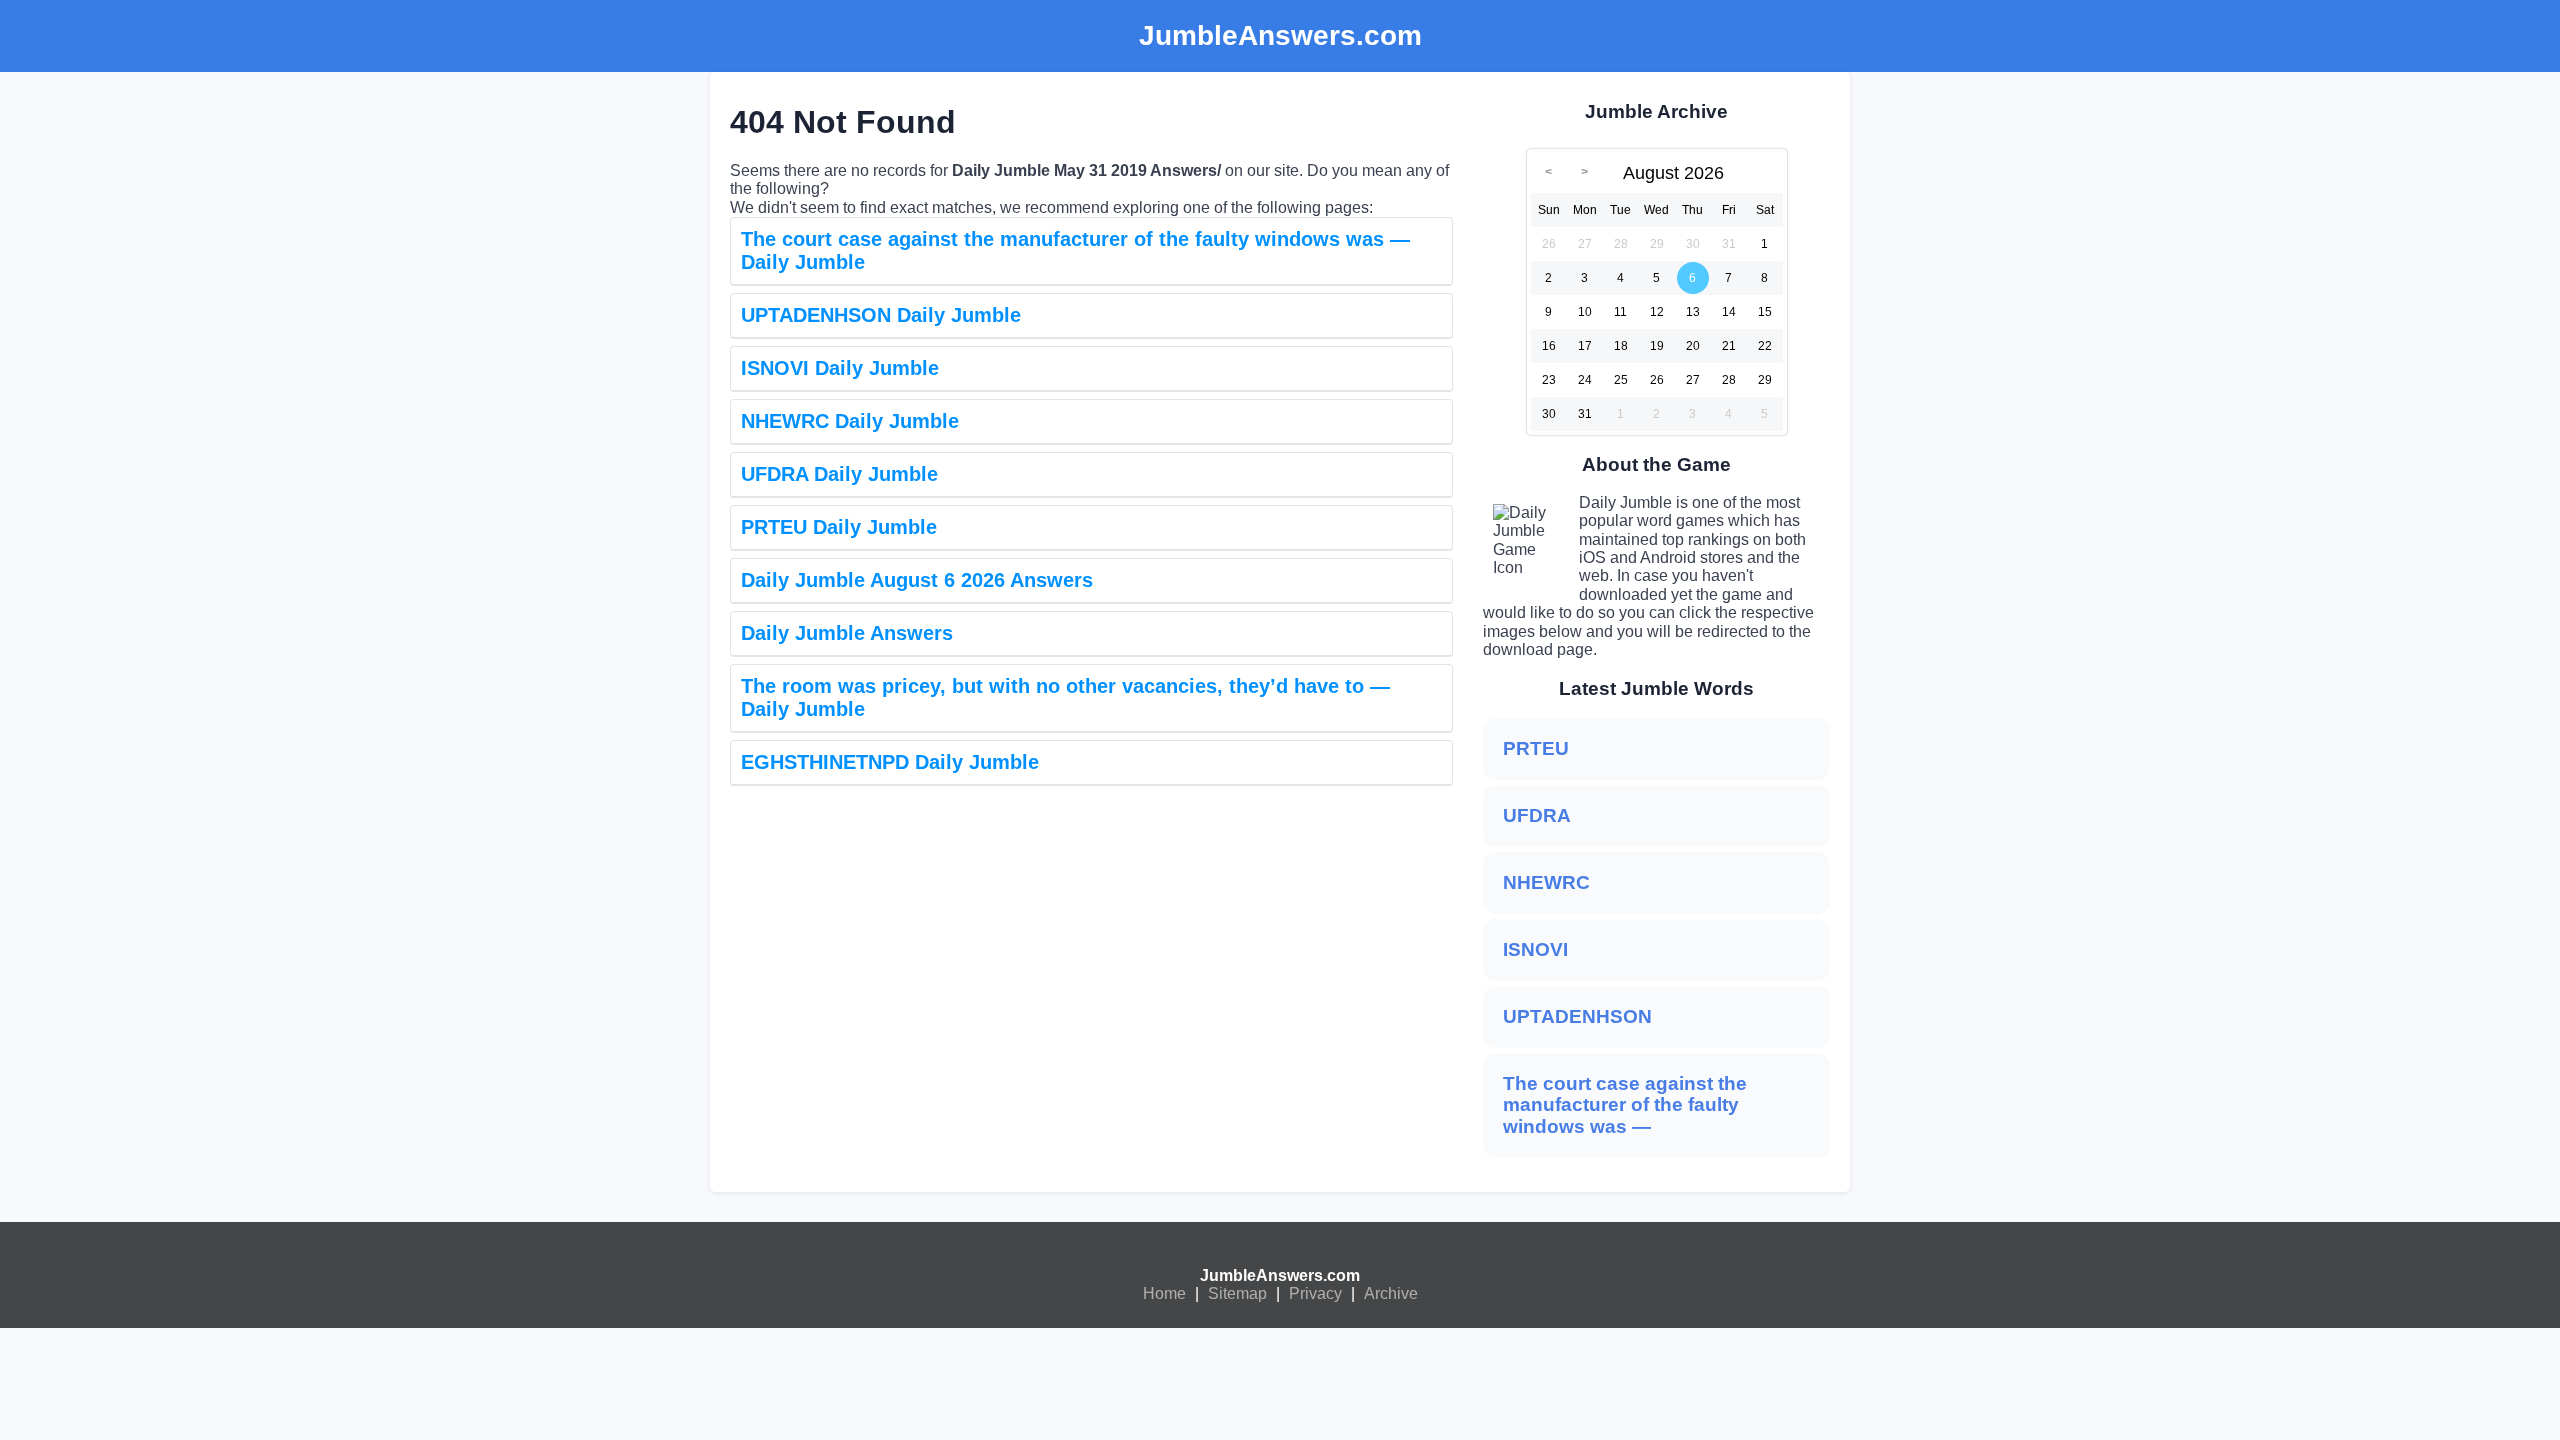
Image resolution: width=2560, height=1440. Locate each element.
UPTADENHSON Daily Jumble (881, 315)
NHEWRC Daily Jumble (850, 421)
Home (1164, 1293)
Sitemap (1237, 1293)
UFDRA (1537, 815)
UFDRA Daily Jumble (839, 474)
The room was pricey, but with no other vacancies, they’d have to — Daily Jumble (1065, 697)
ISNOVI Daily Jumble (840, 368)
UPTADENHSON (1577, 1016)
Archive (1391, 1293)
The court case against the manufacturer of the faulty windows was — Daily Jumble (1075, 250)
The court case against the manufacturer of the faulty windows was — (1625, 1105)
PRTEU (1536, 748)
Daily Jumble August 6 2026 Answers (917, 580)
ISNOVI (1535, 949)
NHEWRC (1546, 882)
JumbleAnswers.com (1280, 1275)
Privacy (1315, 1293)
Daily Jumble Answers (847, 633)
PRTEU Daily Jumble (839, 527)
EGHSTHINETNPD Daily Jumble (890, 762)
